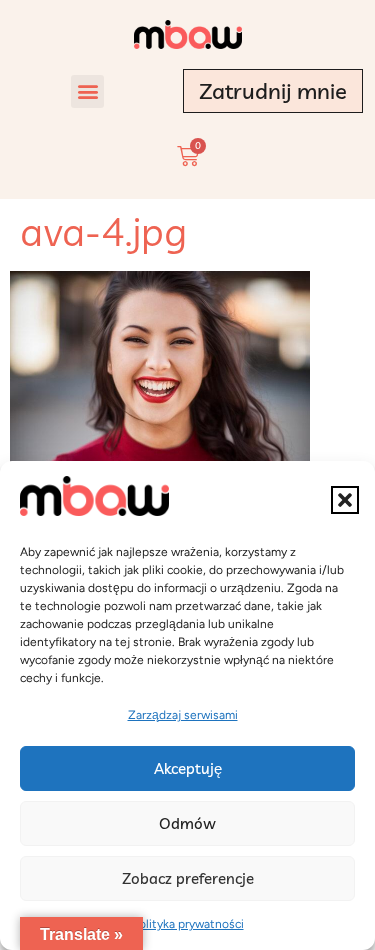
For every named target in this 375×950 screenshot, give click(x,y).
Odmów (187, 823)
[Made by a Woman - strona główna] (188, 34)
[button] (345, 500)
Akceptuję (188, 768)
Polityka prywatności (188, 924)
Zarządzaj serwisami (183, 715)
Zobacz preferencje (188, 878)
